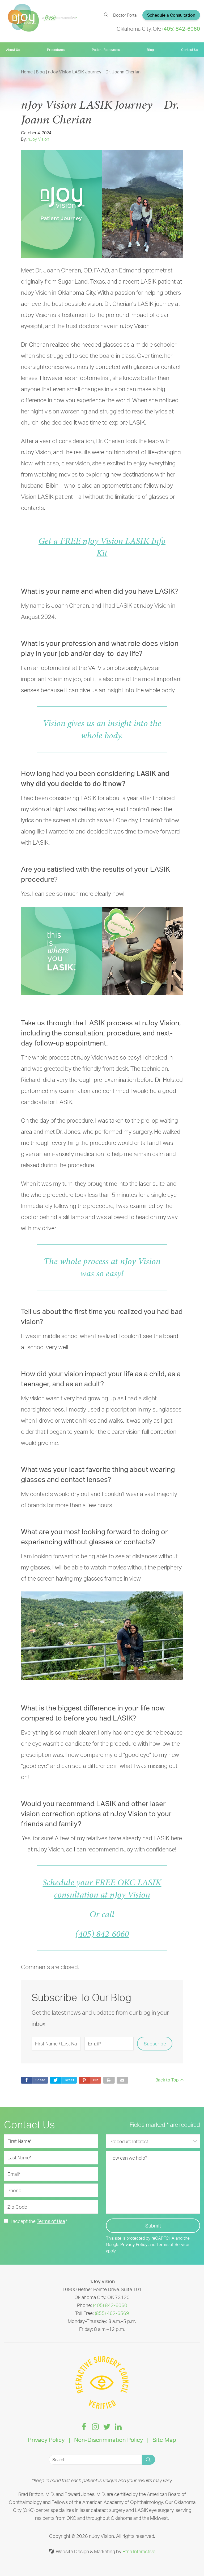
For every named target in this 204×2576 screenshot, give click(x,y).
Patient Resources (106, 50)
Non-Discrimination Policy (109, 2440)
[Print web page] (109, 2080)
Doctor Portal (125, 15)
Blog (150, 50)
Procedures (56, 50)
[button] (90, 2080)
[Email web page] (122, 2080)
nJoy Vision (38, 139)
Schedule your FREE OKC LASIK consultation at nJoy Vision (102, 1888)
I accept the (23, 2221)
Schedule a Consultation (171, 15)
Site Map (164, 2440)
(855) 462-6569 (112, 2313)
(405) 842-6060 (102, 1934)
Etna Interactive (139, 2551)
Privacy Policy (134, 2244)
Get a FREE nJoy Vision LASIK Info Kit (102, 547)
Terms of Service (173, 2244)
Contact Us (190, 50)
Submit (153, 2226)
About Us (13, 50)
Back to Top (167, 2080)
